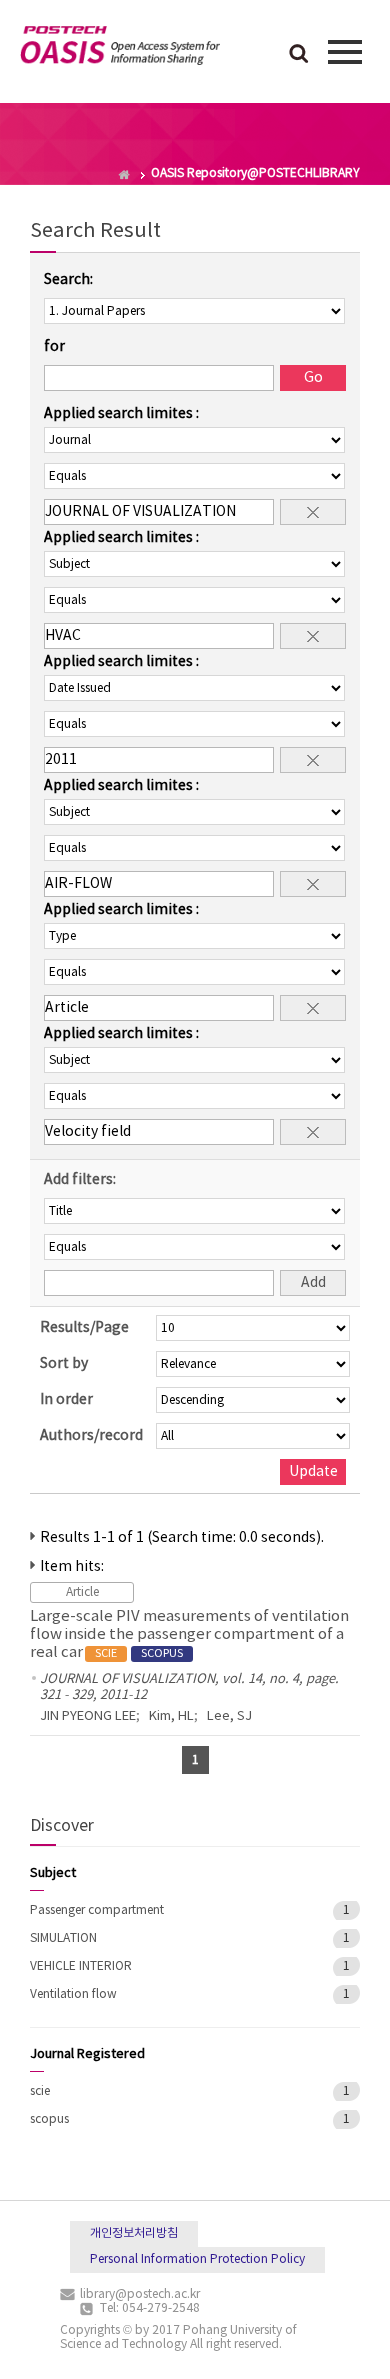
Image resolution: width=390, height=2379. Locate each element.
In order (66, 1400)
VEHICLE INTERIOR (81, 1966)
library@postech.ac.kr (140, 2294)
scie (40, 2091)
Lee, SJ (229, 1716)
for (54, 347)
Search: (68, 280)
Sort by (64, 1364)
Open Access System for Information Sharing (120, 49)
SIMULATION (63, 1938)
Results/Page (84, 1328)
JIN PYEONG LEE (88, 1716)
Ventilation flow (73, 1994)
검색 (299, 55)
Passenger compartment (97, 1910)
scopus (49, 2119)
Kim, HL (171, 1716)
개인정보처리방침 (134, 2233)
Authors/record (91, 1436)
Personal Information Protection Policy (197, 2259)
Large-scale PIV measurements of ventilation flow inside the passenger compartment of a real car (189, 1634)
